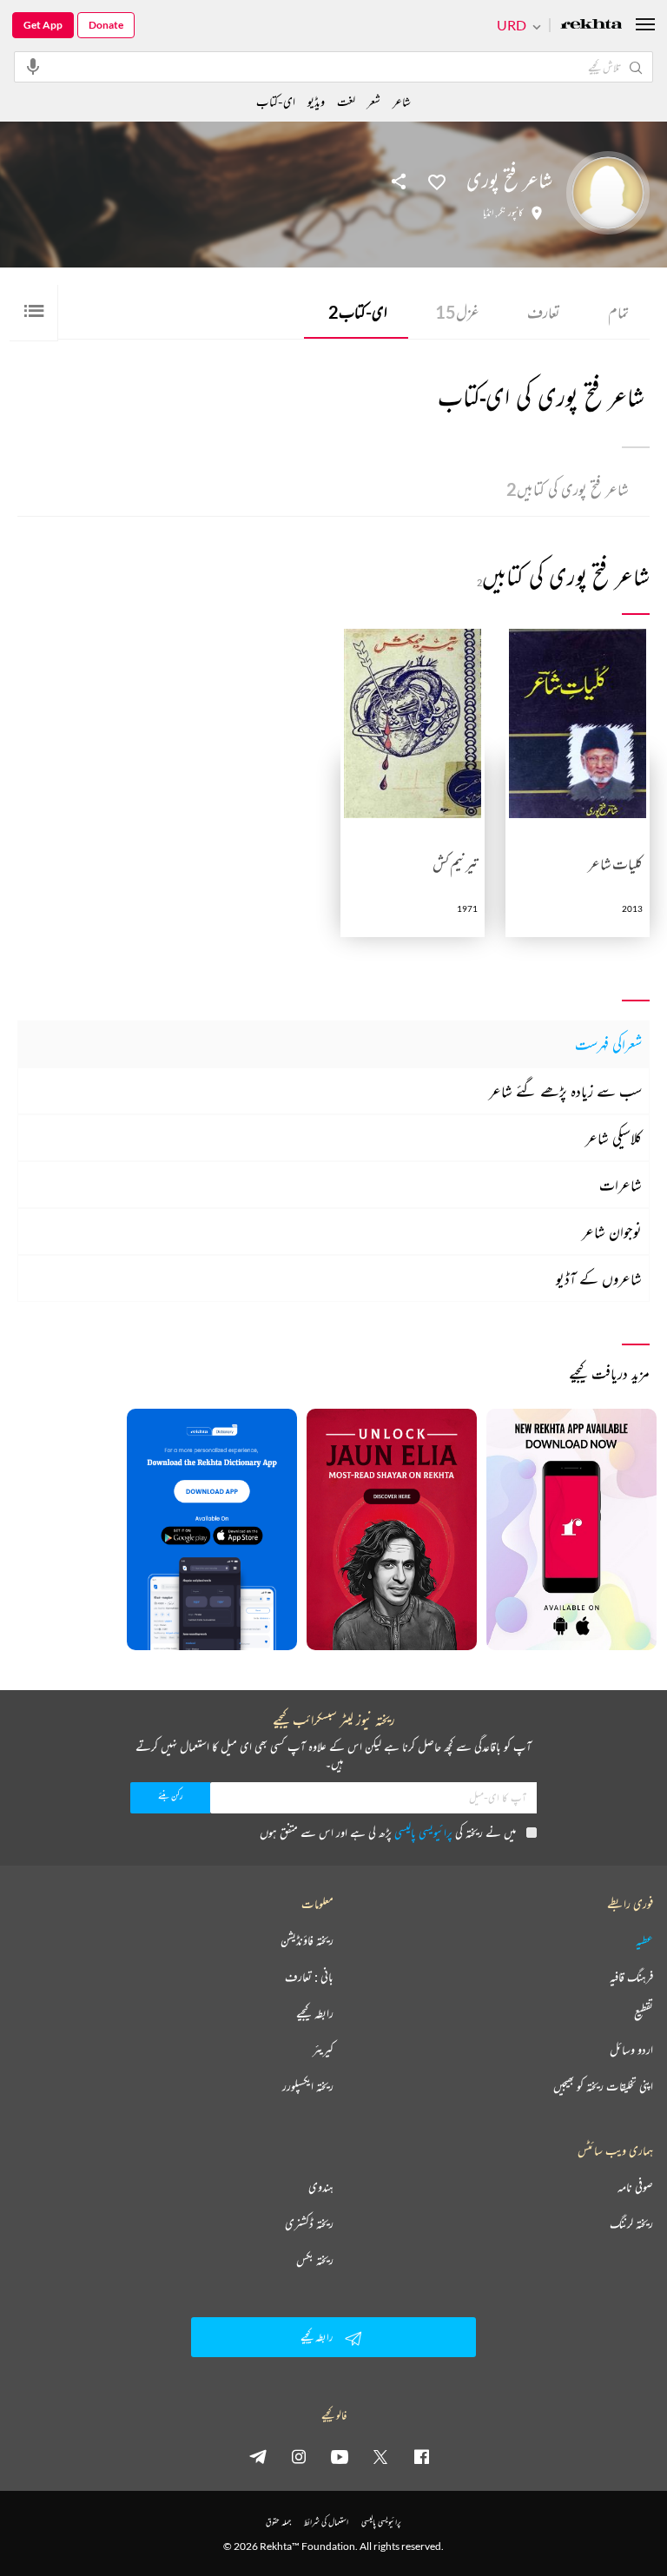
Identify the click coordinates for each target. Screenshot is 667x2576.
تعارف (544, 312)
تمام (618, 312)
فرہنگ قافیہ (631, 1977)
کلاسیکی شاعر (614, 1138)
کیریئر (323, 2050)
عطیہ (644, 1940)
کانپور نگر (510, 213)
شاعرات (621, 1185)
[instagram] (299, 2456)
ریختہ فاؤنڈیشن (307, 1940)
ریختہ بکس (315, 2260)
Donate (106, 25)
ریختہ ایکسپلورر (308, 2086)
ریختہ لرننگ (631, 2223)
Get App (43, 25)
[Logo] (591, 26)
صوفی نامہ (635, 2187)
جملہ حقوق (278, 2522)
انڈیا (488, 213)
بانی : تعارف (309, 1977)
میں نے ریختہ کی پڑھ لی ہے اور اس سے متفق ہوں (388, 1832)
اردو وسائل (631, 2050)
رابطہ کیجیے (315, 2013)
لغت (346, 101)
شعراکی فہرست (608, 1044)
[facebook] (421, 2456)
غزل (457, 312)
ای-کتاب (358, 312)
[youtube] (340, 2456)
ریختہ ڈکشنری (309, 2223)
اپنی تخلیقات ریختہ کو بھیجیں (603, 2086)
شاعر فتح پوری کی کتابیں (568, 489)
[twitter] (380, 2456)
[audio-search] (33, 66)
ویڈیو (316, 101)
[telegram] (258, 2456)
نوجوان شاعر (612, 1232)
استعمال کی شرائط (326, 2522)
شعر (374, 101)
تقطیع (644, 2013)
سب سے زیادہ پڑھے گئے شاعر (565, 1091)
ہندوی (321, 2187)
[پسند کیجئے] (437, 181)
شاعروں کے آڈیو (599, 1278)
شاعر (402, 101)
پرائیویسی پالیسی (423, 1832)
